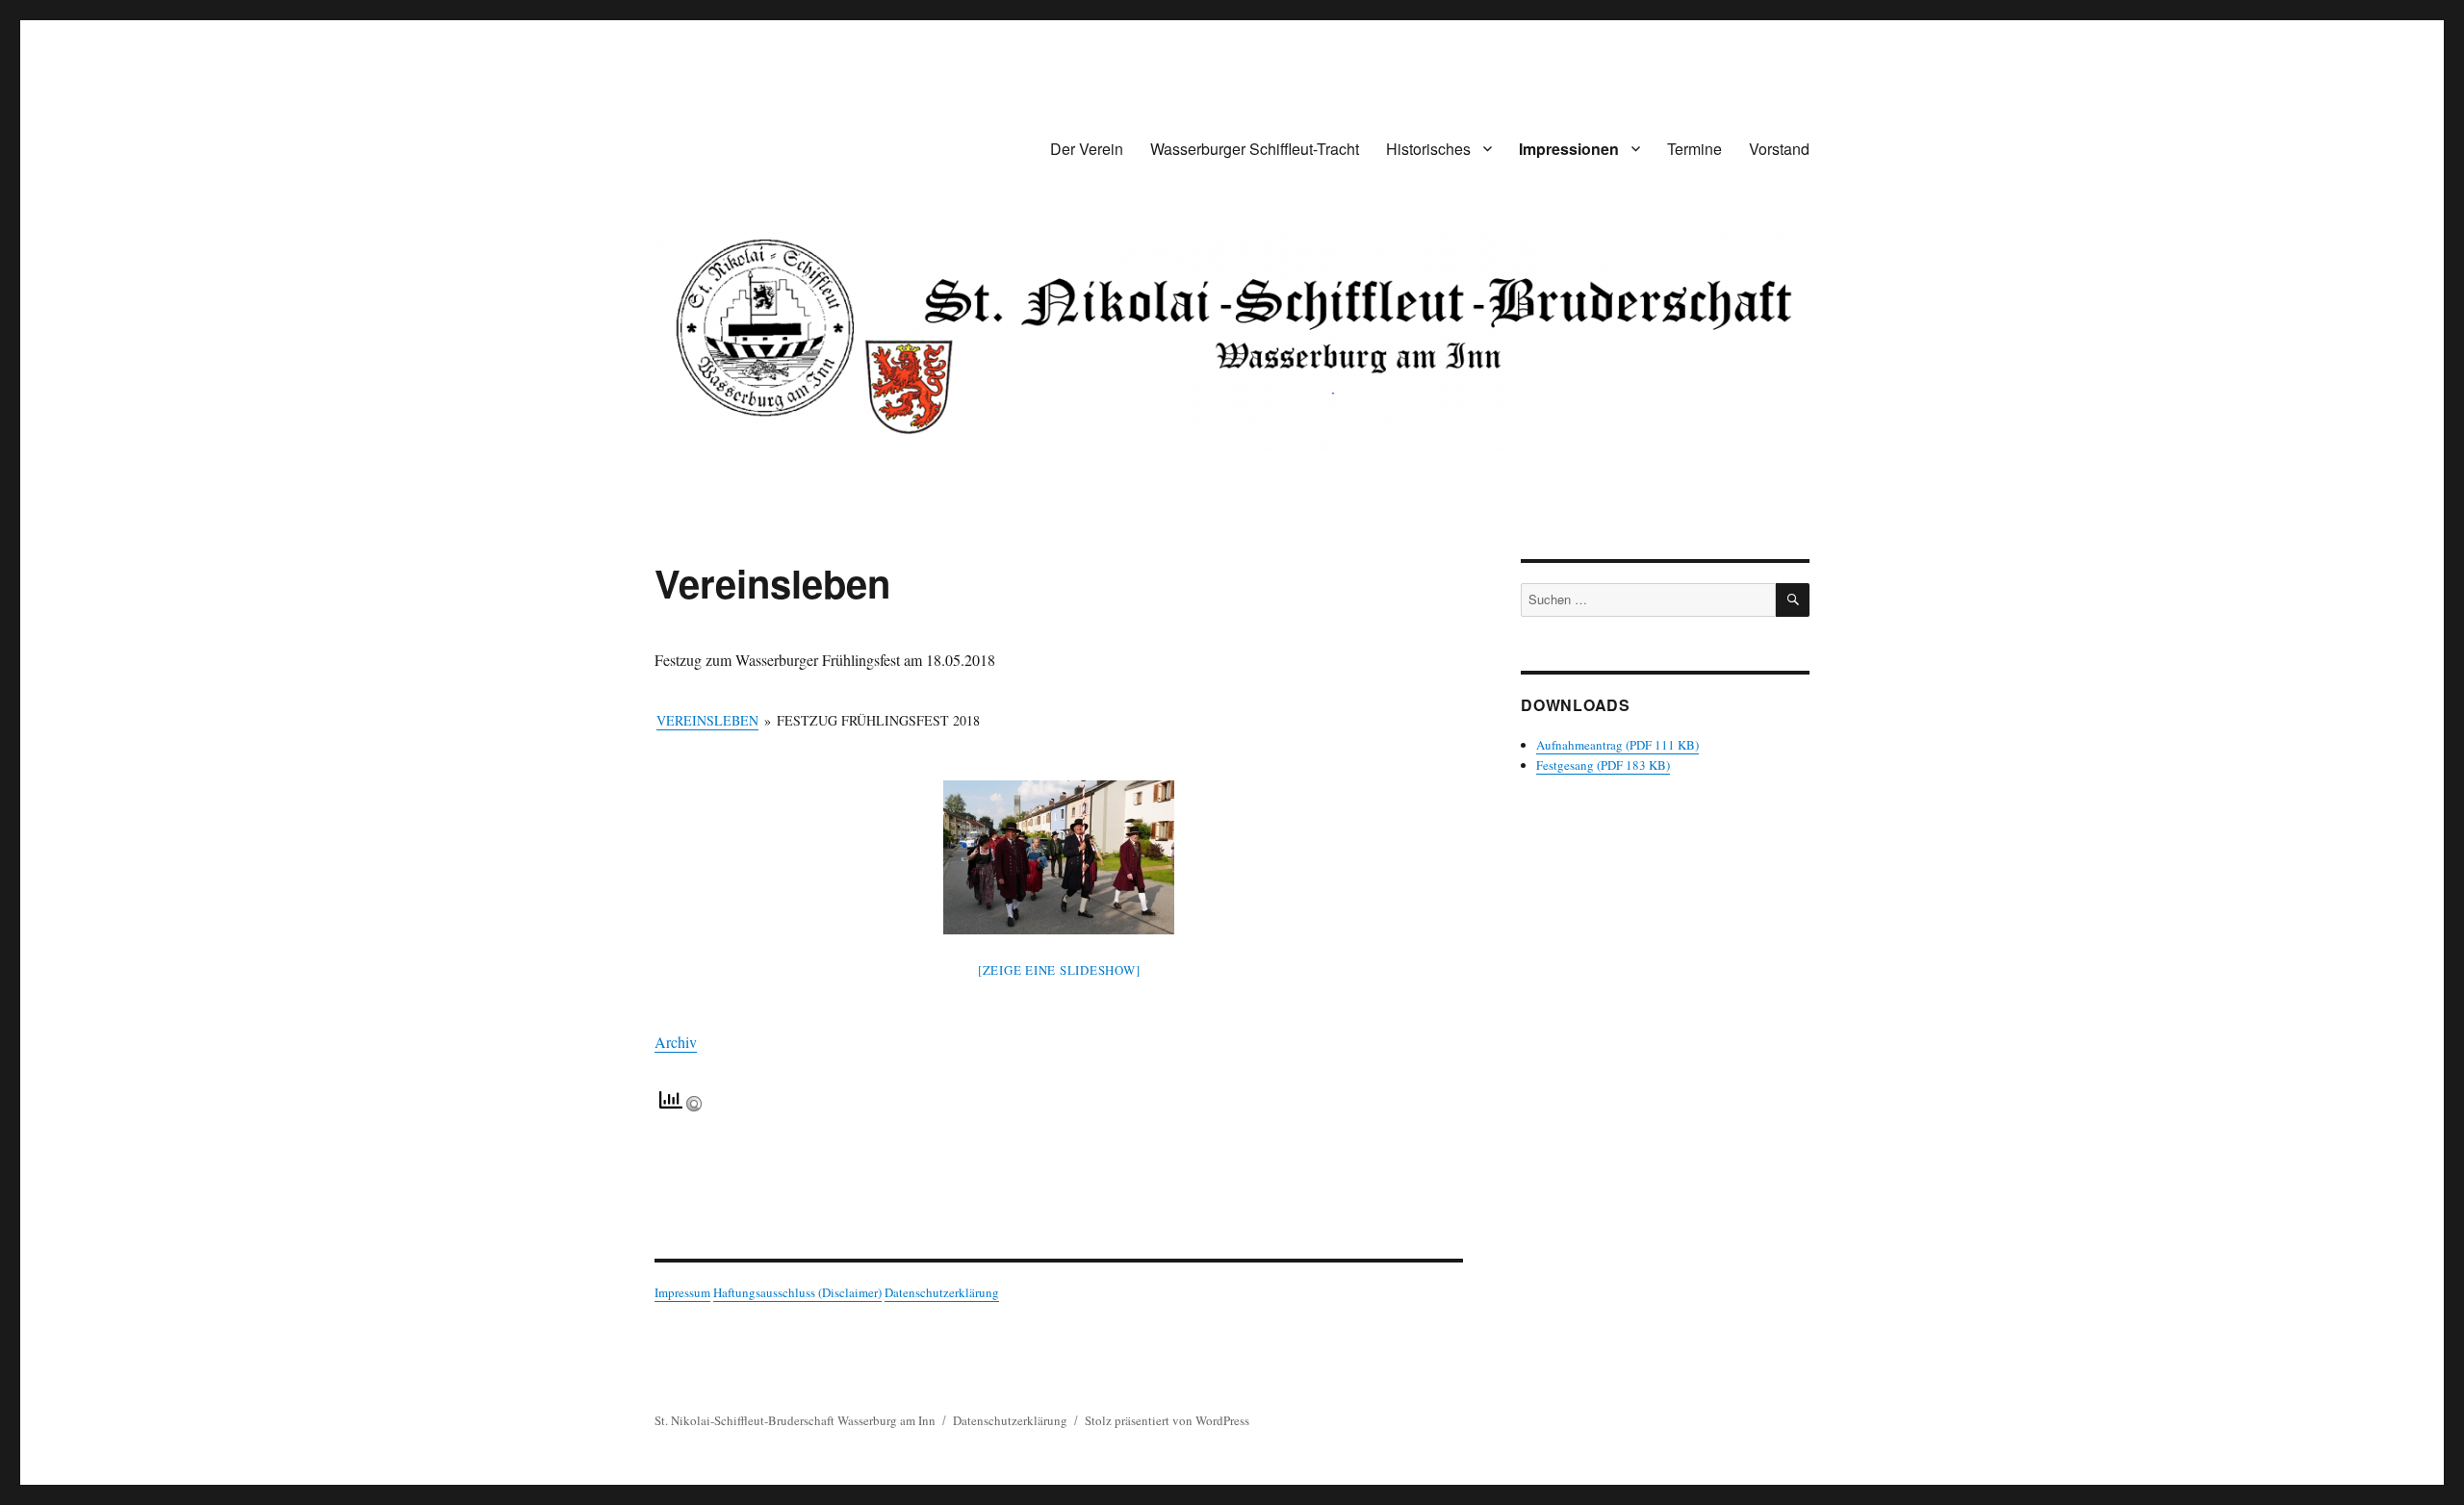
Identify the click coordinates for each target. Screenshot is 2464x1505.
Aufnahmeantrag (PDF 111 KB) (1617, 745)
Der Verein (1087, 149)
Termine (1694, 149)
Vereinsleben (707, 720)
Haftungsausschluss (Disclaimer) (797, 1292)
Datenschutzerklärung (942, 1292)
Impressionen (1569, 149)
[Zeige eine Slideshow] (1059, 970)
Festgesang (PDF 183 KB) (1603, 765)
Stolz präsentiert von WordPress (1167, 1420)
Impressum (682, 1292)
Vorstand (1779, 149)
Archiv (676, 1042)
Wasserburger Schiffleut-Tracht (1255, 149)
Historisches (1428, 149)
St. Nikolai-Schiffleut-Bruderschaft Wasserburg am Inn (795, 1420)
